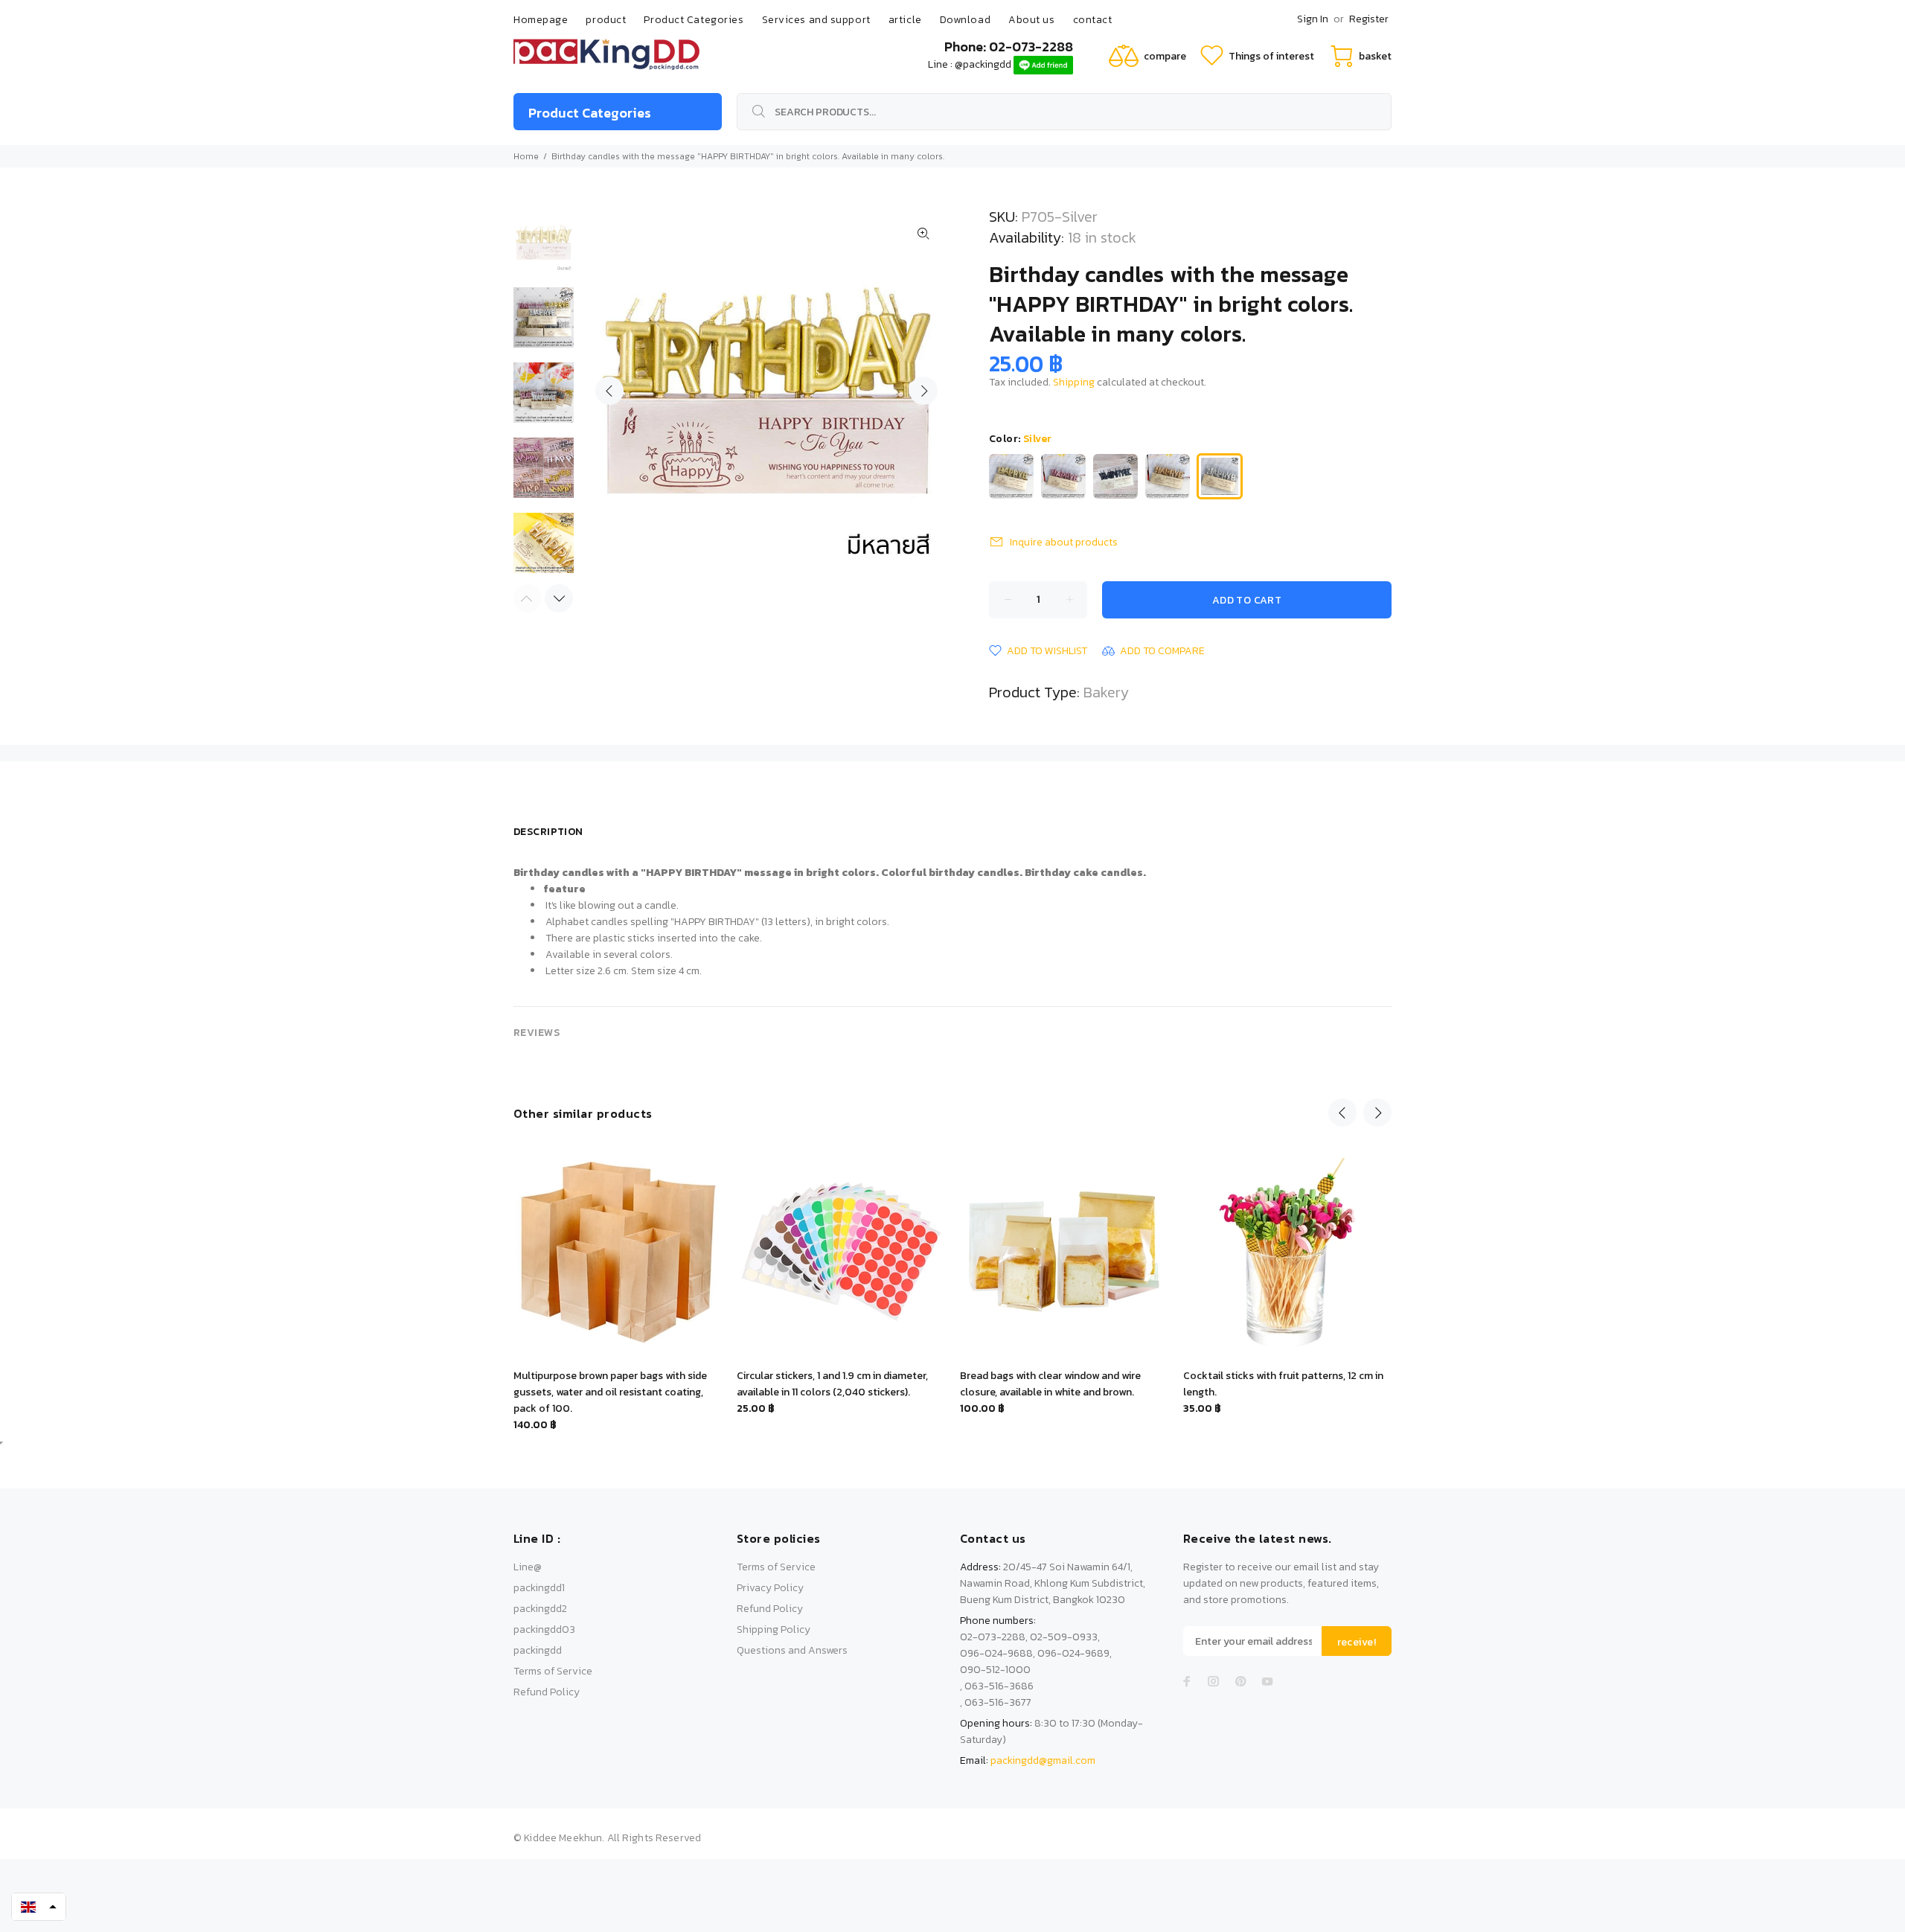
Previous (609, 391)
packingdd (538, 1650)
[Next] (559, 598)
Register (1369, 19)
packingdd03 (544, 1629)
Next (923, 391)
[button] (39, 1907)
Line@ (528, 1567)
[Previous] (1342, 1113)
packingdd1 (539, 1588)
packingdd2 (540, 1609)
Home (526, 156)
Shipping (1074, 382)
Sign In (1313, 19)
